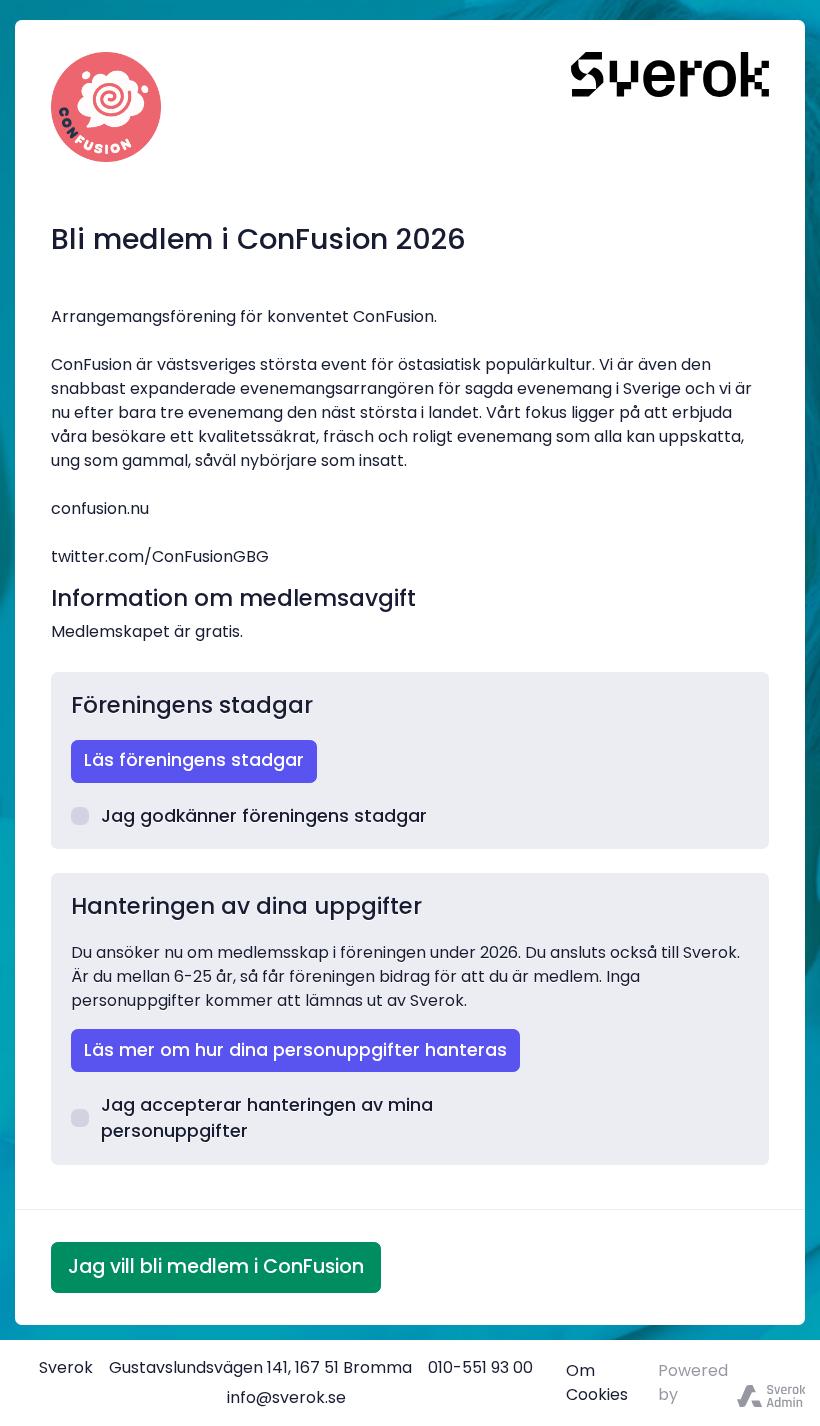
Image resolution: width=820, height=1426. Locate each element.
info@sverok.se (286, 1397)
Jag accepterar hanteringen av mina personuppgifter (267, 1118)
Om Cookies (597, 1382)
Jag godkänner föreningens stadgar (264, 816)
